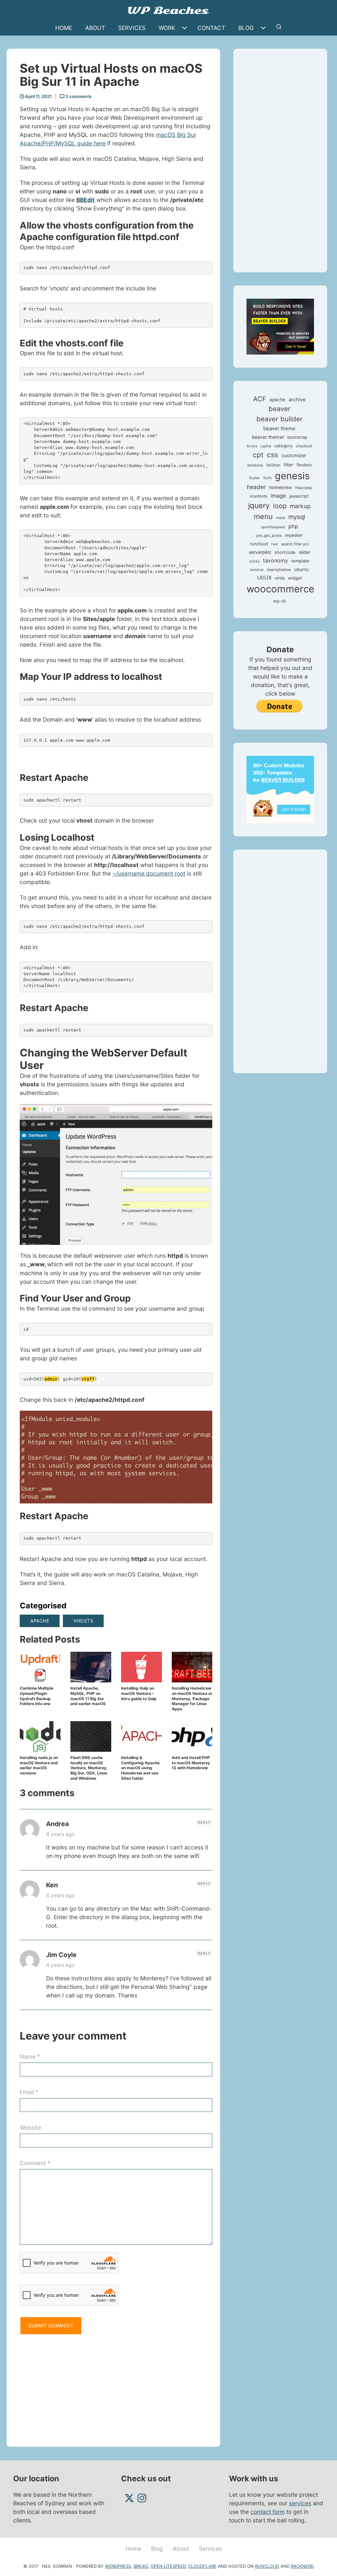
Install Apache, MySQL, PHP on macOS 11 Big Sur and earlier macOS (88, 1696)
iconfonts (259, 496)
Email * (29, 2092)
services (300, 2503)
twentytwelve (279, 570)
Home (64, 28)
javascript (299, 496)
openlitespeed (273, 527)
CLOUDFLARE (202, 2566)
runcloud (259, 544)
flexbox (304, 465)
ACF (260, 399)
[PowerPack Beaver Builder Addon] (280, 789)
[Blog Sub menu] (265, 28)
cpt (258, 455)
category (284, 446)
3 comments (78, 96)
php (293, 526)
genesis (292, 476)
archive (297, 399)
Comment (35, 2163)
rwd (274, 544)
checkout (304, 446)
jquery (259, 505)
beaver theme (279, 428)
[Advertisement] (116, 2388)
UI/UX (264, 578)
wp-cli (279, 601)
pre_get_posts (269, 535)
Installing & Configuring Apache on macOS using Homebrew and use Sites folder (140, 1768)
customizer (294, 456)
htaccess (304, 488)
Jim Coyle (61, 1955)
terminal (257, 570)
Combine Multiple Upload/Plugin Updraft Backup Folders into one (37, 1696)
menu (263, 516)
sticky (255, 561)
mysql (297, 517)
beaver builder (280, 419)
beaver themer (268, 437)
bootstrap (297, 437)
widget (295, 578)
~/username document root (149, 873)
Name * (30, 2056)
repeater (294, 535)
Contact (211, 28)
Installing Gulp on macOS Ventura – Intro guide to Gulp (139, 1693)
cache (266, 446)
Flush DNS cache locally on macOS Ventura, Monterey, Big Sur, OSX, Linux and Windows (89, 1768)
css (272, 455)
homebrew (281, 487)
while (280, 578)
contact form (268, 2512)
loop (280, 506)
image (278, 496)
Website (30, 2128)
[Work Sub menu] (186, 28)
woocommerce (280, 589)
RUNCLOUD (267, 2566)
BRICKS (141, 2566)
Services (132, 28)
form (267, 478)
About (95, 28)
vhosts (83, 1621)
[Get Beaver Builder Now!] (280, 326)
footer (255, 478)
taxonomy (275, 560)
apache (40, 1621)
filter (288, 465)
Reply (204, 1822)
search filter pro (295, 544)
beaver (280, 409)
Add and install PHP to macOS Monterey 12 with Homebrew (191, 1763)
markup (300, 506)
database (255, 465)
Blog (246, 28)
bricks (252, 446)
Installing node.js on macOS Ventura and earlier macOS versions (39, 1765)
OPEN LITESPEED (168, 2566)
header (256, 487)
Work (167, 28)
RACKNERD (302, 2566)
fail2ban (273, 465)
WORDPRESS (118, 2566)
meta (281, 518)
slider (305, 552)
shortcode (285, 552)
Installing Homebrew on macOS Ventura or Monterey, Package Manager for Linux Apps (192, 1698)
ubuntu (302, 569)
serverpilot (260, 552)
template (300, 561)
